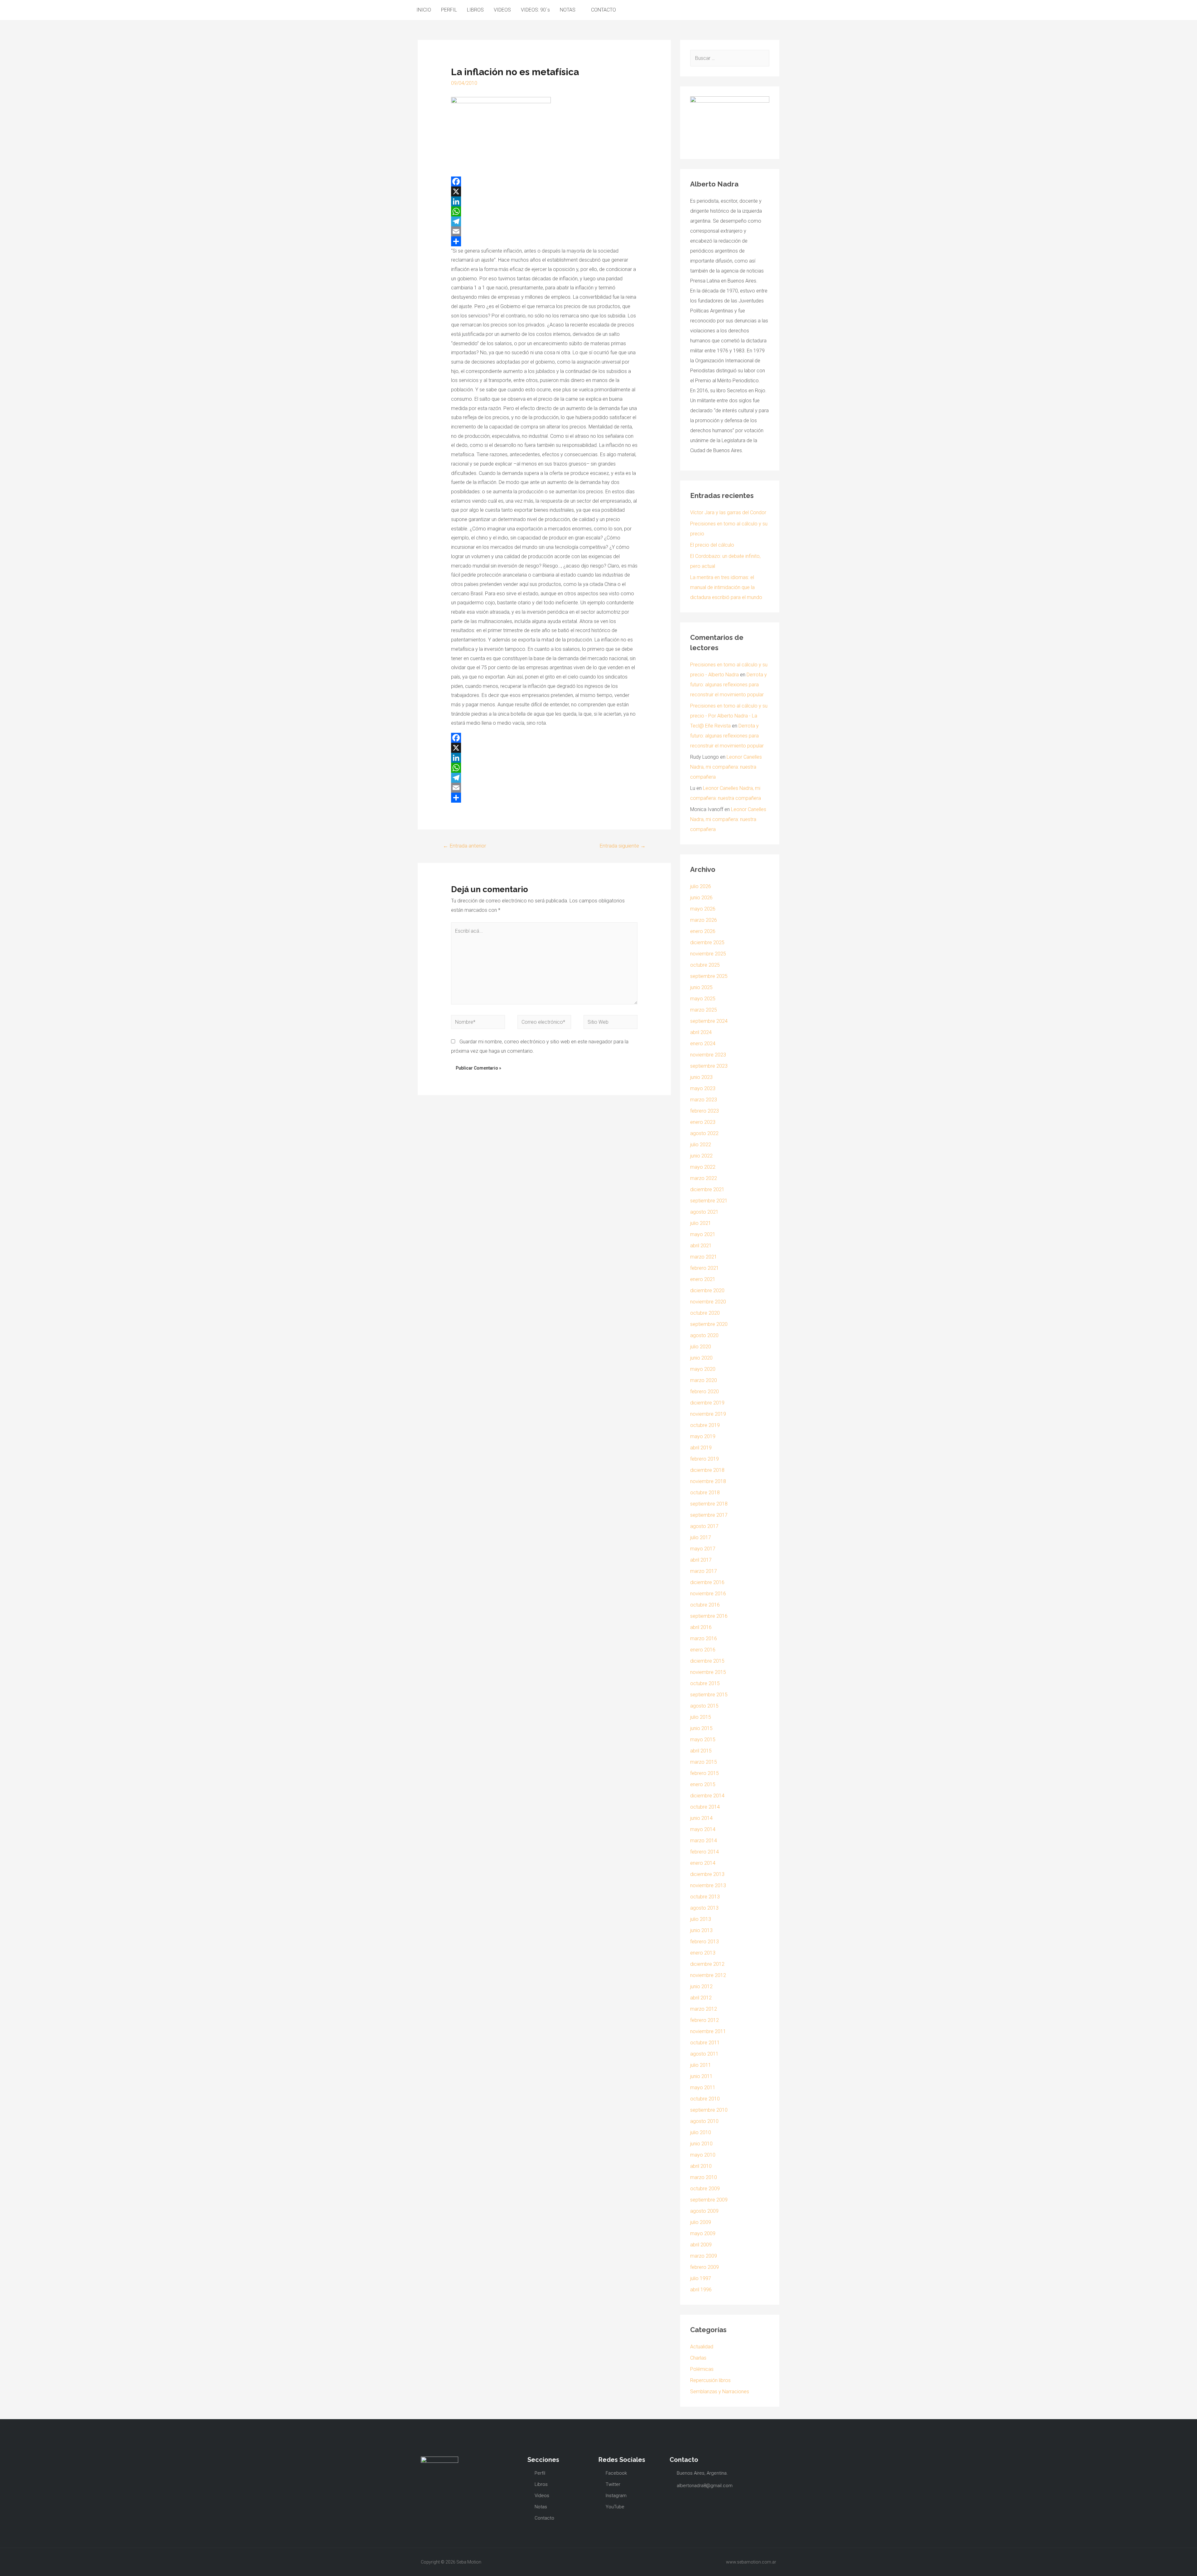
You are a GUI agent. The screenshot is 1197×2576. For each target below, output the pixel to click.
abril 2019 (701, 1448)
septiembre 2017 (709, 1515)
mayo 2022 (703, 1167)
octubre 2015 (705, 1683)
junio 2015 (701, 1728)
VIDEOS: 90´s (535, 10)
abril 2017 (701, 1560)
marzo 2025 (704, 1010)
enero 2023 (703, 1122)
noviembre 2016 (708, 1594)
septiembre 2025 (709, 976)
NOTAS (568, 10)
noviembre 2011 (708, 2031)
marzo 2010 (704, 2177)
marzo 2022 (704, 1178)
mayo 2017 (703, 1549)
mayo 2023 (703, 1088)
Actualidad (702, 2347)
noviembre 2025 (708, 954)
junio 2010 (701, 2144)
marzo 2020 (704, 1380)
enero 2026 (703, 931)
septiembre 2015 (709, 1695)
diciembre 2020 (707, 1290)
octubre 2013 (705, 1897)
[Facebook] (544, 181)
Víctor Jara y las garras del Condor (728, 512)
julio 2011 (701, 2065)
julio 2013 (701, 1919)
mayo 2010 (703, 2155)
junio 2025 (701, 987)
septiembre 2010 (709, 2110)
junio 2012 (701, 1986)
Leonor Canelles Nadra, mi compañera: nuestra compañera (726, 767)
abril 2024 (701, 1032)
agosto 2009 (704, 2211)
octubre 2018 (705, 1493)
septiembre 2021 (709, 1201)
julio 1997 (701, 2278)
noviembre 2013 (708, 1885)
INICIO (424, 10)
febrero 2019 (704, 1459)
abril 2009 (701, 2245)
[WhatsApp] (544, 211)
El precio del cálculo (712, 545)
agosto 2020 (704, 1335)
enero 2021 (703, 1279)
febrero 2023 (704, 1111)
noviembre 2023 (708, 1055)
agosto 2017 (704, 1526)
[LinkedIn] (544, 201)
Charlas (698, 2358)
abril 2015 (701, 1751)
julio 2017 (701, 1537)
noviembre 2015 (708, 1672)
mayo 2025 (703, 999)
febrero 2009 (704, 2267)
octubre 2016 (705, 1605)
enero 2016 (703, 1650)
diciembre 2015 (707, 1661)
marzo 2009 (704, 2256)
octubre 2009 (705, 2189)
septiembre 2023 (709, 1066)
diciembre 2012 (707, 1964)
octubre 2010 (705, 2099)
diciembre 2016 (707, 1582)
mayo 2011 (703, 2088)
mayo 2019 (703, 1436)
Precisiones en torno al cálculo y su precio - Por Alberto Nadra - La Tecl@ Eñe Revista (729, 716)
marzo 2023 (704, 1100)
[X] (544, 191)
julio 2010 (701, 2132)
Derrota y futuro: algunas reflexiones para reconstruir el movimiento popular (728, 685)
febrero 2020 (704, 1392)
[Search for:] (730, 58)
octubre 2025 (705, 965)
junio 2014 (701, 1818)
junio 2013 (701, 1930)
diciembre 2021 (707, 1189)
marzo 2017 (704, 1571)
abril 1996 (701, 2290)
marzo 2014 (704, 1841)
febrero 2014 (704, 1852)
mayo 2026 (703, 909)
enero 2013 (703, 1953)
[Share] (544, 241)
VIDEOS (502, 10)
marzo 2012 (704, 2009)
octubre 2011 (705, 2043)
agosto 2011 (704, 2054)
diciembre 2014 (707, 1796)
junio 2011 (701, 2076)
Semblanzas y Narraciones (720, 2392)
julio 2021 (701, 1223)
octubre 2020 (705, 1313)
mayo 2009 (703, 2233)
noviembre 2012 (708, 1975)
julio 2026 (701, 886)
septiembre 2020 (709, 1324)
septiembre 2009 (709, 2200)
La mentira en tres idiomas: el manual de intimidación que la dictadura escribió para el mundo (726, 587)
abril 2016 (701, 1627)
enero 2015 (703, 1784)
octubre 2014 (705, 1807)
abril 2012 (701, 1998)
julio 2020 (701, 1347)
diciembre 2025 (707, 942)
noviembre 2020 (708, 1302)
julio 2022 (701, 1145)
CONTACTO (603, 10)
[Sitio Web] (611, 1023)
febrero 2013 (704, 1942)
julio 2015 (701, 1717)
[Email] (544, 231)
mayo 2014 (703, 1829)
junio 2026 (701, 898)
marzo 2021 (704, 1257)
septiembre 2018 (709, 1504)
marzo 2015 (704, 1762)
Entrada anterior (464, 846)
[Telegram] (544, 221)
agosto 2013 (704, 1908)
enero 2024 (703, 1044)
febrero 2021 (704, 1268)
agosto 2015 (704, 1706)
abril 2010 (701, 2166)
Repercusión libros (710, 2380)
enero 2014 (703, 1863)
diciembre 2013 (707, 1874)
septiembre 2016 (709, 1616)
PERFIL (449, 10)
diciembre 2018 (707, 1470)
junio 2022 (701, 1156)
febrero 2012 (704, 2020)
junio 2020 (701, 1358)
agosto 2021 (704, 1212)
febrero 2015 (704, 1773)
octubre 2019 (705, 1425)
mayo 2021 (703, 1234)
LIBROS (475, 10)
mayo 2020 (703, 1369)
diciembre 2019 (707, 1403)
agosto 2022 (704, 1133)
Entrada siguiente (623, 846)
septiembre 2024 (709, 1021)
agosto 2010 (704, 2121)
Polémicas (702, 2369)
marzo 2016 (704, 1638)
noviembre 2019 (708, 1414)
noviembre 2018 (708, 1481)
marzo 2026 (704, 920)
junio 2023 (701, 1077)
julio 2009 (701, 2222)
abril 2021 (701, 1246)
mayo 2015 (703, 1740)
